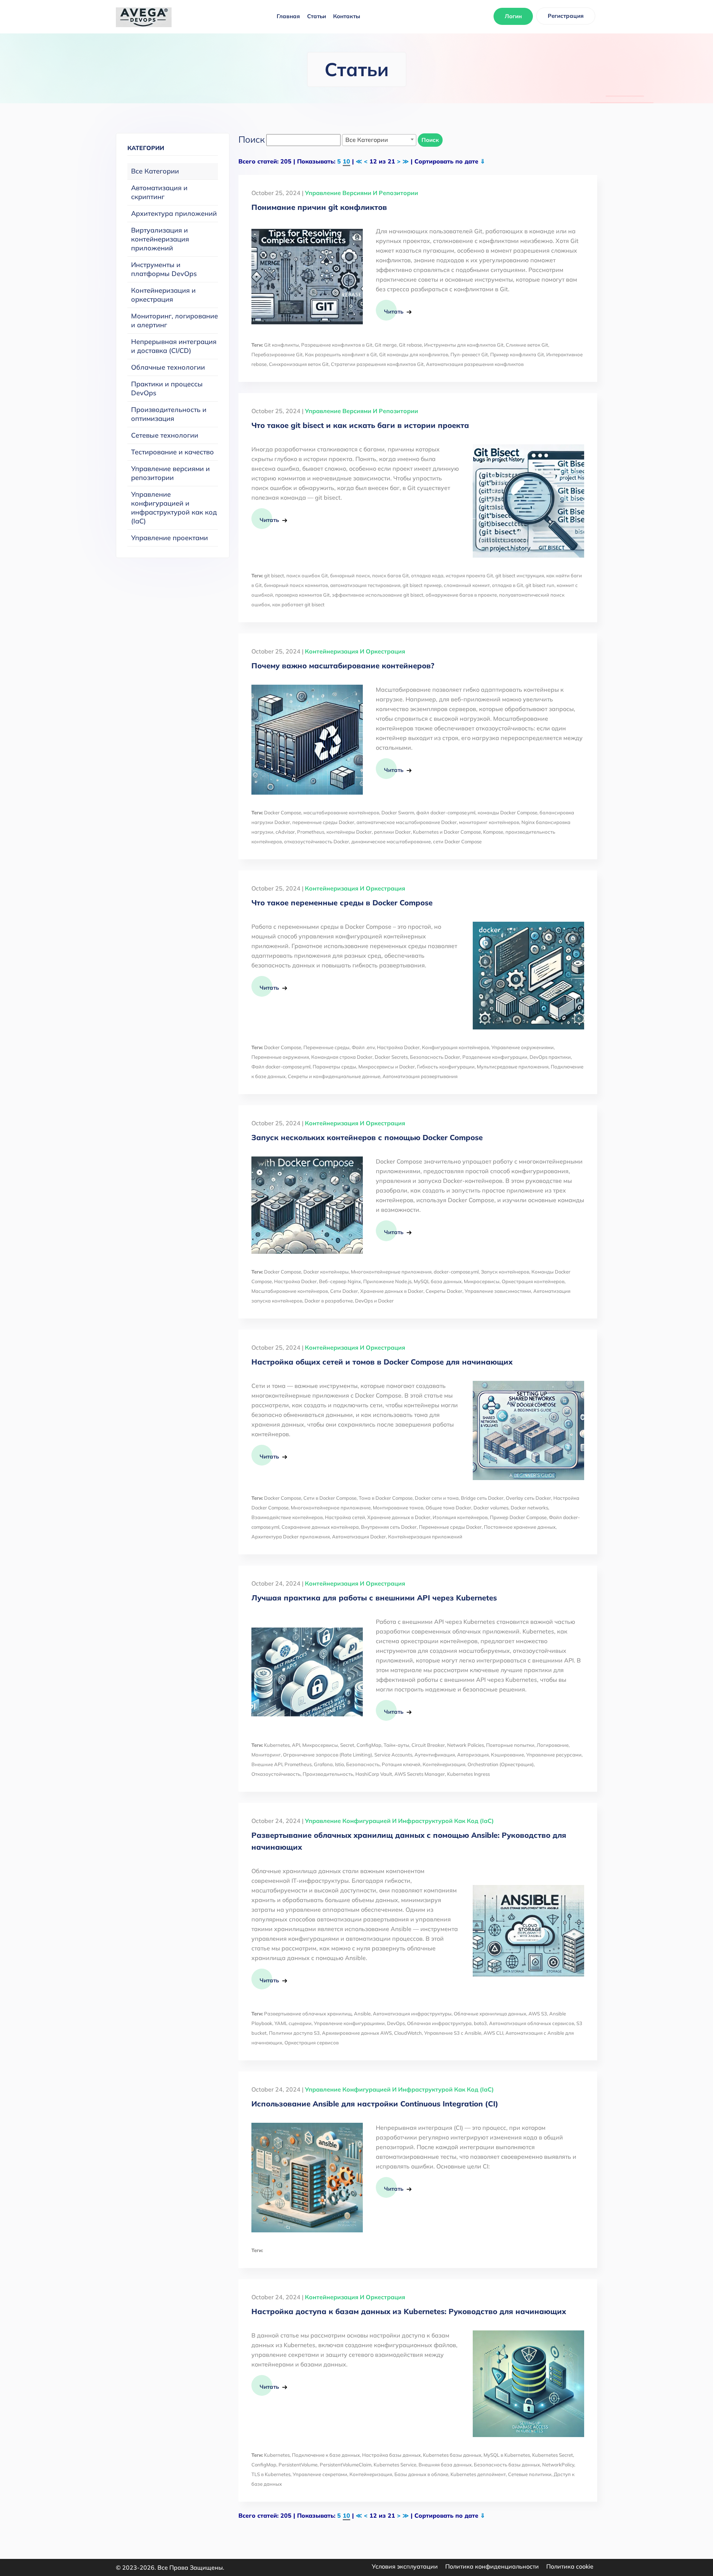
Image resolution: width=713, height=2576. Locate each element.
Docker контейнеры (326, 1272)
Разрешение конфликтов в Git (337, 345)
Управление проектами (170, 538)
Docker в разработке (329, 1301)
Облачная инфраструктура (439, 2023)
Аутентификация (435, 1755)
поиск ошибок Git (307, 575)
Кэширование (507, 1755)
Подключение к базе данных (326, 2455)
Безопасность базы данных (507, 2465)
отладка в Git (508, 585)
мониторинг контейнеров (489, 822)
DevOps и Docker (374, 1301)
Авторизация (473, 1755)
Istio (339, 1764)
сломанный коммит (467, 585)
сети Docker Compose (457, 841)
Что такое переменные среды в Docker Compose (342, 903)
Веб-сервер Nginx (340, 1281)
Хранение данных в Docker (392, 1291)
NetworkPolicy (558, 2465)
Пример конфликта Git (517, 354)
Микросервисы (482, 1281)
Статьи (317, 16)
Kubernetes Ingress (468, 1774)
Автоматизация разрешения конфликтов (475, 364)
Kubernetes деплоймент (478, 2474)
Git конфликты (281, 345)
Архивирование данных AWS (357, 2033)
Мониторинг (266, 1755)
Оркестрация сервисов (312, 2043)
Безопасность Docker (435, 1057)
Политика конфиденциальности (492, 2566)
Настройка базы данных (391, 2455)
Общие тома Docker (448, 1508)
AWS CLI (493, 2033)
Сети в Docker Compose (330, 1498)
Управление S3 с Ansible (453, 2033)
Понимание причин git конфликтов (319, 207)
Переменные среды (326, 1047)
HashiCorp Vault (374, 1774)
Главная (288, 16)
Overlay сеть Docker (528, 1498)
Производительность (328, 1774)
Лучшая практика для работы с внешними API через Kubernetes (374, 1598)
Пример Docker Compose (518, 1517)
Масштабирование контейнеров (290, 1291)
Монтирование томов (398, 1508)
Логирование (553, 1745)
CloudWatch (408, 2033)
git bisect (274, 575)
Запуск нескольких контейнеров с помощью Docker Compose (367, 1137)
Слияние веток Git (527, 345)
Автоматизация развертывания (420, 1076)
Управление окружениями (522, 1047)
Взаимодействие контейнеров (287, 1517)
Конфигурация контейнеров (455, 1047)
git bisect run (540, 585)
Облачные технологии (168, 367)
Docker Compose (283, 812)
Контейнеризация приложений (425, 1537)
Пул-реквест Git (469, 354)
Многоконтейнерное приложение (331, 1508)
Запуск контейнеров (505, 1272)
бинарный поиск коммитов (296, 585)
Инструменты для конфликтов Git (464, 345)
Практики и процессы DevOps (167, 388)
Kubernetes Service (395, 2465)
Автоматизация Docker (359, 1537)
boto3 (480, 2023)
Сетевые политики (530, 2474)
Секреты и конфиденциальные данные (334, 1076)
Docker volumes (491, 1508)
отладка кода (427, 575)
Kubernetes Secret (553, 2455)
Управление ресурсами (554, 1755)
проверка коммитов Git (302, 595)
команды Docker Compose (507, 812)
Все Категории (155, 171)
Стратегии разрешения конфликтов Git (377, 364)
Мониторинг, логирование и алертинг (175, 320)
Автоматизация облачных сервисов (532, 2023)
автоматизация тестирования (365, 585)
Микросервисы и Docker (387, 1067)
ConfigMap (369, 1745)
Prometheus (311, 832)
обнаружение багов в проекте (461, 595)
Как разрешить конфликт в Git (341, 354)
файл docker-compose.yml (446, 812)
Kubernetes (277, 1745)
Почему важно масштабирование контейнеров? (343, 666)
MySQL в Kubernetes (507, 2455)
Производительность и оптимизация (169, 414)
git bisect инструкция (520, 575)
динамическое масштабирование (391, 841)
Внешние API (267, 1764)
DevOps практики (550, 1057)
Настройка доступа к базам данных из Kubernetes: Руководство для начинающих (409, 2311)
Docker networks (529, 1508)
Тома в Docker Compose (386, 1498)
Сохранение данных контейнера (320, 1527)
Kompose (493, 832)
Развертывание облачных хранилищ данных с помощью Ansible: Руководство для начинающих (409, 1841)
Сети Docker (344, 1291)
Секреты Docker (444, 1291)
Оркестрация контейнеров (533, 1281)
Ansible (362, 2014)
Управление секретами (320, 2474)
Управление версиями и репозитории (170, 473)
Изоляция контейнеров (460, 1517)
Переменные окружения (280, 1057)
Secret (347, 1745)
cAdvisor (285, 832)
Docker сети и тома (437, 1498)
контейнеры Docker (349, 832)
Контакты (347, 16)
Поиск (430, 140)
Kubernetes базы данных (452, 2455)
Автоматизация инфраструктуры (412, 2014)
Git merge (386, 345)
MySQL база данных (438, 1281)
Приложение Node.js (387, 1281)
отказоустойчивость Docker (317, 841)
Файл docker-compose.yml (281, 1067)
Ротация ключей (401, 1764)
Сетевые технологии (165, 435)
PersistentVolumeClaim (346, 2465)
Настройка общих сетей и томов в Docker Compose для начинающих (382, 1362)
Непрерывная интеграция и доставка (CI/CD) (174, 346)
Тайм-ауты (396, 1745)
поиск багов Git (390, 575)
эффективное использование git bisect (378, 595)
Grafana (323, 1764)
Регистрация (566, 16)
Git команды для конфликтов (414, 354)
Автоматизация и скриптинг (159, 192)
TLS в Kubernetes (271, 2474)
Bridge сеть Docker (482, 1498)
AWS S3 (538, 2014)
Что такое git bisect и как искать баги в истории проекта (360, 425)
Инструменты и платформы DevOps (164, 269)
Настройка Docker (398, 1047)
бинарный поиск (350, 575)
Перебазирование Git (277, 354)
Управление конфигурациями (349, 2023)
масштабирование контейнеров (341, 812)
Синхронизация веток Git (299, 364)
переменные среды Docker (323, 822)
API (296, 1745)
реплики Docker (392, 832)
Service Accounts (393, 1755)
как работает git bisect (298, 604)
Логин (513, 16)
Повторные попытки (510, 1745)
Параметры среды (334, 1067)
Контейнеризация (444, 1764)
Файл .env (363, 1047)
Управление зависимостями (498, 1291)
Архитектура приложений (174, 213)
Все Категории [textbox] (367, 140)
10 (346, 161)
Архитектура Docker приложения (291, 1537)
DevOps (396, 2023)
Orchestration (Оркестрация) (501, 1764)
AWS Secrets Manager (420, 1774)
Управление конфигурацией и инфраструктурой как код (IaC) (174, 508)
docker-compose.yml (456, 1272)
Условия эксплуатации (405, 2566)
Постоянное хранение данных (520, 1527)
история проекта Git (469, 575)
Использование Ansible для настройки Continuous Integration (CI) (375, 2104)
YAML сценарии (293, 2023)
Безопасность (363, 1764)
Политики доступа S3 (294, 2033)
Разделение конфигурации (495, 1057)
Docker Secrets (391, 1057)
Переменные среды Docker (450, 1527)
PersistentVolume (298, 2465)
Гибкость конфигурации (446, 1067)
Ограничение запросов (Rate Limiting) (328, 1755)
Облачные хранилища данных (490, 2014)
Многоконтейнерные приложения (391, 1272)
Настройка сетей (345, 1517)
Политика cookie (570, 2566)
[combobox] (379, 140)
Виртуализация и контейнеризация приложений (160, 239)
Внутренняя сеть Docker (389, 1527)
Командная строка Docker (342, 1057)
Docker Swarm (398, 812)
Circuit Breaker (428, 1745)
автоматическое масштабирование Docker (407, 822)
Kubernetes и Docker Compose (447, 832)
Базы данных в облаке (421, 2474)
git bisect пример (422, 585)
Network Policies (465, 1745)
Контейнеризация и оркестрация (163, 295)
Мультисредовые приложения (513, 1067)
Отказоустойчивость (276, 1774)
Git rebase (410, 345)
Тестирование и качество (172, 452)
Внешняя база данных (445, 2465)
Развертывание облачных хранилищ (308, 2014)
